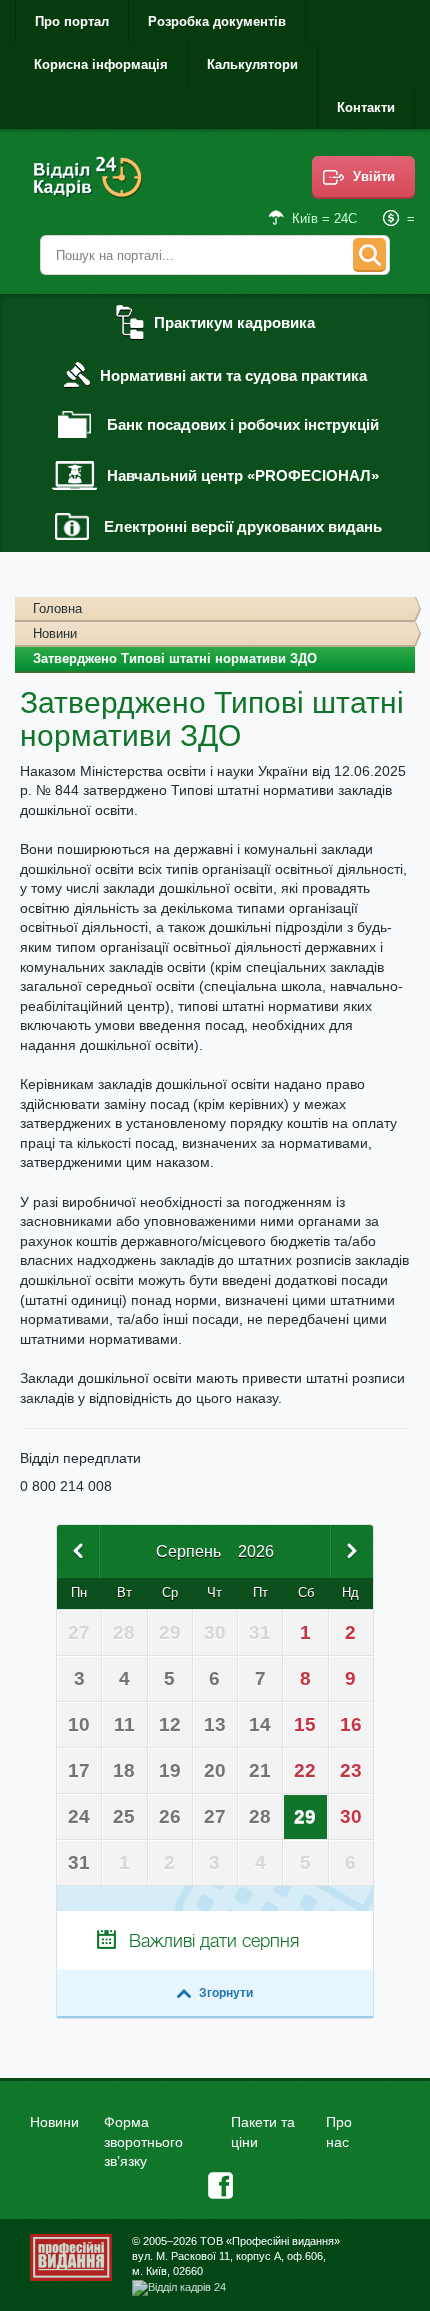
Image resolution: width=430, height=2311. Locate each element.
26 (170, 1816)
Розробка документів (217, 21)
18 (124, 1770)
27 (215, 1816)
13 (215, 1724)
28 (260, 1816)
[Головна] (90, 190)
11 (124, 1724)
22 (305, 1770)
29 (305, 1816)
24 (79, 1816)
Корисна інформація (101, 64)
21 (260, 1770)
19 (170, 1770)
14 (260, 1724)
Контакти (366, 107)
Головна (57, 608)
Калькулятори (252, 64)
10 (79, 1724)
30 (351, 1816)
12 (170, 1724)
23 (351, 1770)
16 (351, 1724)
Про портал (72, 21)
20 (215, 1770)
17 (79, 1770)
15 (305, 1724)
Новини (55, 633)
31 (79, 1862)
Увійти (374, 176)
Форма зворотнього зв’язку (143, 2141)
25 (124, 1816)
